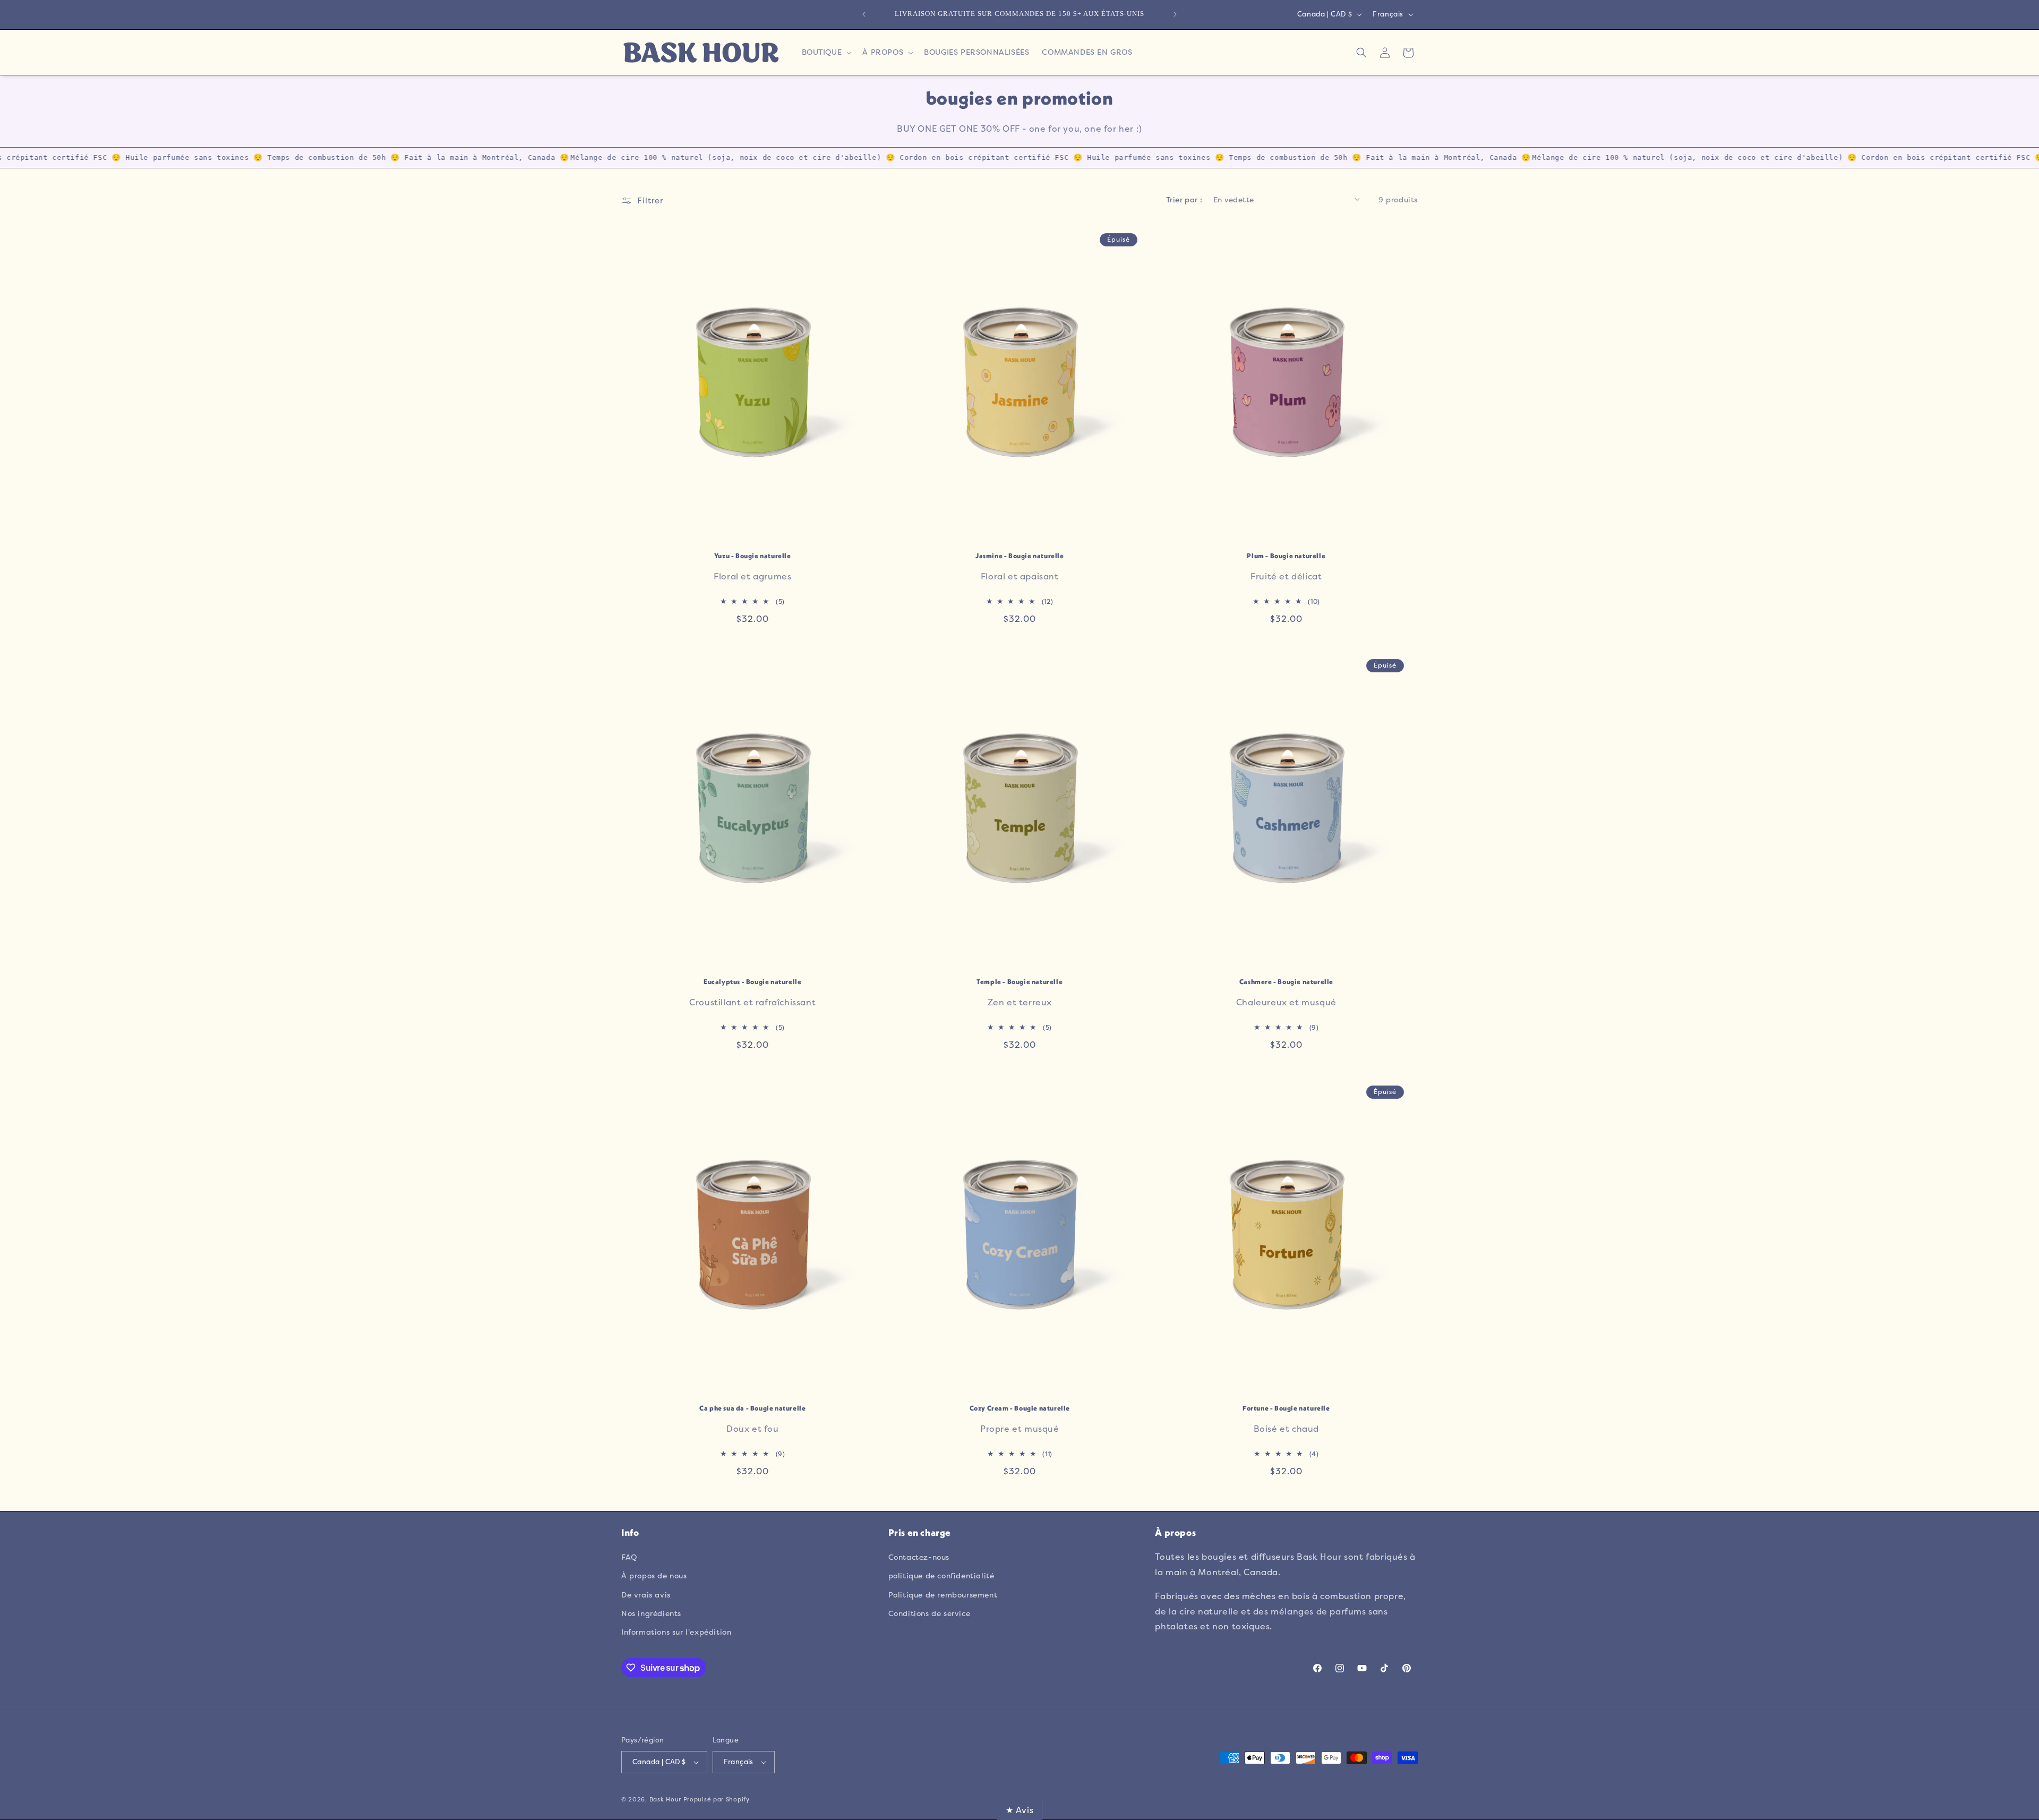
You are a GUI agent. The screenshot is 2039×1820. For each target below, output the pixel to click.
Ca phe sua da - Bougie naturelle (752, 1408)
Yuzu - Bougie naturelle (753, 556)
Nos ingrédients (651, 1613)
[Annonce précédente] (864, 14)
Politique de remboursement (943, 1595)
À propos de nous (654, 1575)
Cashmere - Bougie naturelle (1286, 982)
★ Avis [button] (1020, 1810)
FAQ (629, 1557)
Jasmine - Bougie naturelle (1020, 556)
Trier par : (1184, 199)
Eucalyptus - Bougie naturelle (752, 982)
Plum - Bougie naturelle (1287, 556)
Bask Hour (665, 1800)
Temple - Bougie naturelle (1019, 982)
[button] (826, 52)
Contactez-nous (919, 1557)
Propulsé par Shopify (717, 1800)
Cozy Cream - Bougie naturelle (1019, 1408)
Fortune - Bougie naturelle (1286, 1408)
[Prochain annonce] (1175, 14)
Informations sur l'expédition (676, 1632)
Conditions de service (929, 1613)
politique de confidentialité (941, 1575)
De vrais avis (646, 1595)
